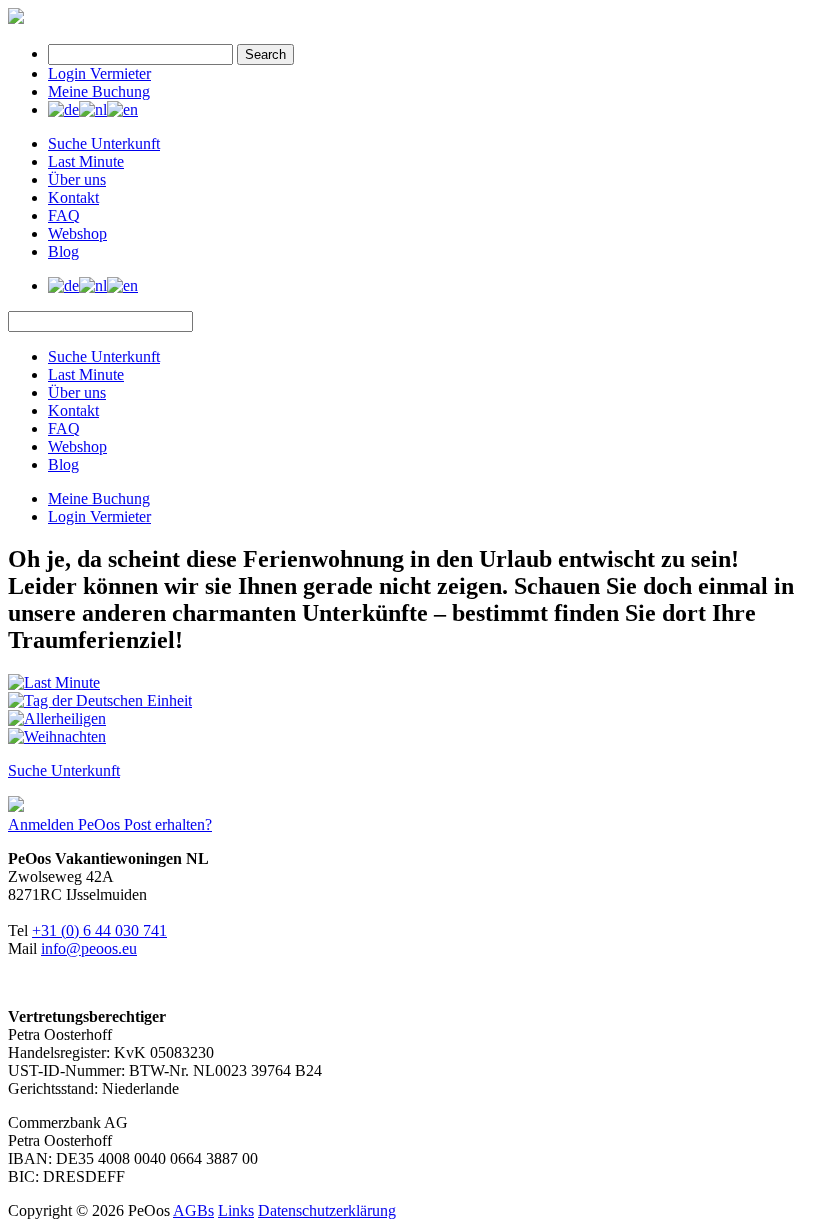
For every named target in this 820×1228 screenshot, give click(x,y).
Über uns (77, 179)
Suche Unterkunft (104, 143)
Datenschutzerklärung (327, 1210)
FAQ (64, 215)
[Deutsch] (63, 109)
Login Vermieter (99, 73)
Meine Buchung (99, 91)
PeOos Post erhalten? (145, 824)
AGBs (193, 1210)
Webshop (77, 233)
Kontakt (73, 197)
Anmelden (43, 824)
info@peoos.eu (89, 948)
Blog (63, 251)
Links (236, 1210)
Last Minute (86, 161)
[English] (122, 109)
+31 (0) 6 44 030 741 (99, 930)
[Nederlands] (93, 109)
